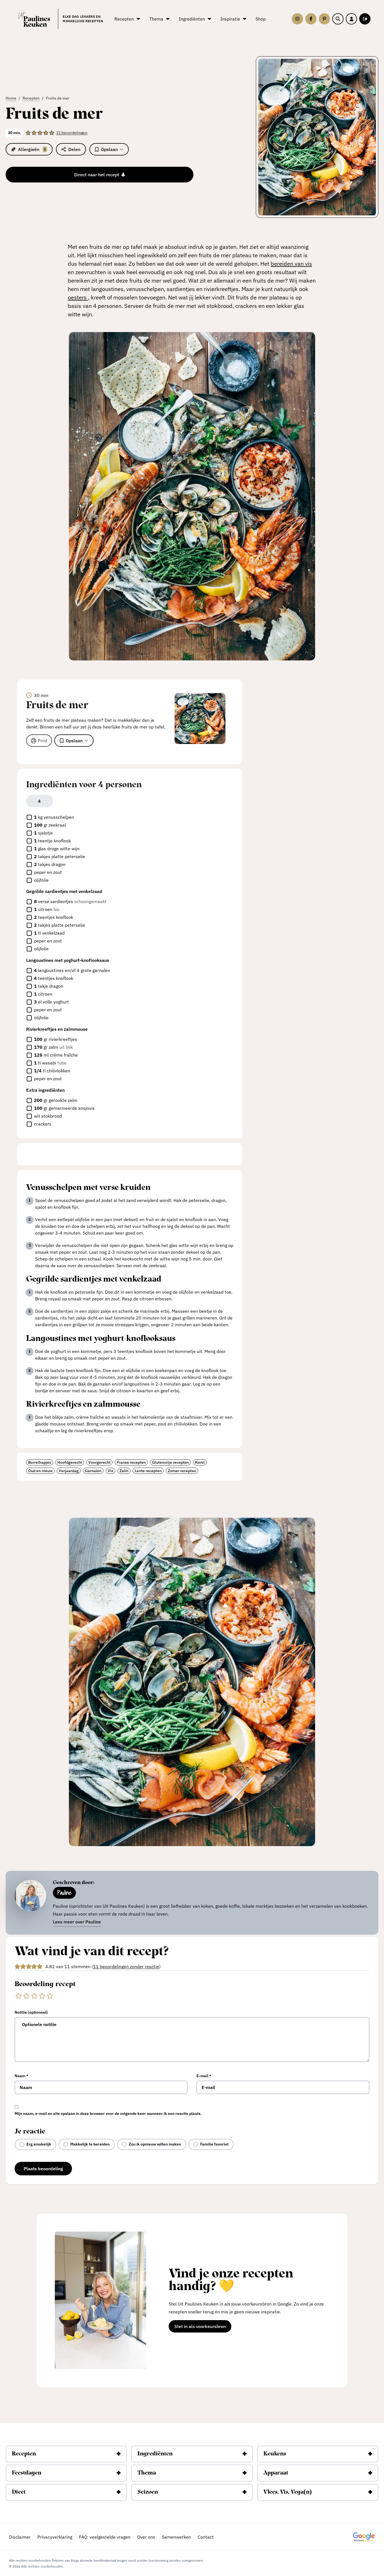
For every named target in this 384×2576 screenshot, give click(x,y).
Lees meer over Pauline (77, 1922)
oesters (78, 297)
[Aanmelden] (365, 19)
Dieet (19, 2492)
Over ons (146, 2537)
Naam (22, 2076)
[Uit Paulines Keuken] (34, 19)
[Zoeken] (338, 19)
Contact (206, 2537)
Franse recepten (131, 1462)
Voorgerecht (99, 1462)
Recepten (24, 2454)
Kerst (200, 1462)
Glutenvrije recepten (170, 1462)
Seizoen (148, 2492)
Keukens (275, 2454)
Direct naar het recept (97, 175)
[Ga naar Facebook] (311, 19)
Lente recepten (148, 1471)
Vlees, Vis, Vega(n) (288, 2492)
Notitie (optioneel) (31, 2012)
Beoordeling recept (45, 1984)
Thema (147, 2473)
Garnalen (93, 1471)
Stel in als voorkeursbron (203, 2327)
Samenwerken (176, 2537)
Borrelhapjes (40, 1462)
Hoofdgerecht (70, 1462)
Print (43, 741)
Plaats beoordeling (43, 2169)
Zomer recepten (182, 1471)
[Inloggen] (351, 19)
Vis (110, 1471)
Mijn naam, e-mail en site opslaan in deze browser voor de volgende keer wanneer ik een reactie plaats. (108, 2113)
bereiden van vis (291, 264)
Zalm (124, 1471)
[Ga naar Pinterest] (324, 19)
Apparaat (276, 2473)
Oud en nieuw (40, 1471)
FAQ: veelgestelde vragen (105, 2537)
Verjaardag (69, 1471)
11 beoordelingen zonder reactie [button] (126, 1966)
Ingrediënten (155, 2454)
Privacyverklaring (55, 2537)
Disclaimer (20, 2537)
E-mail (204, 2076)
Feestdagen (27, 2473)
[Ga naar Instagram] (297, 19)
